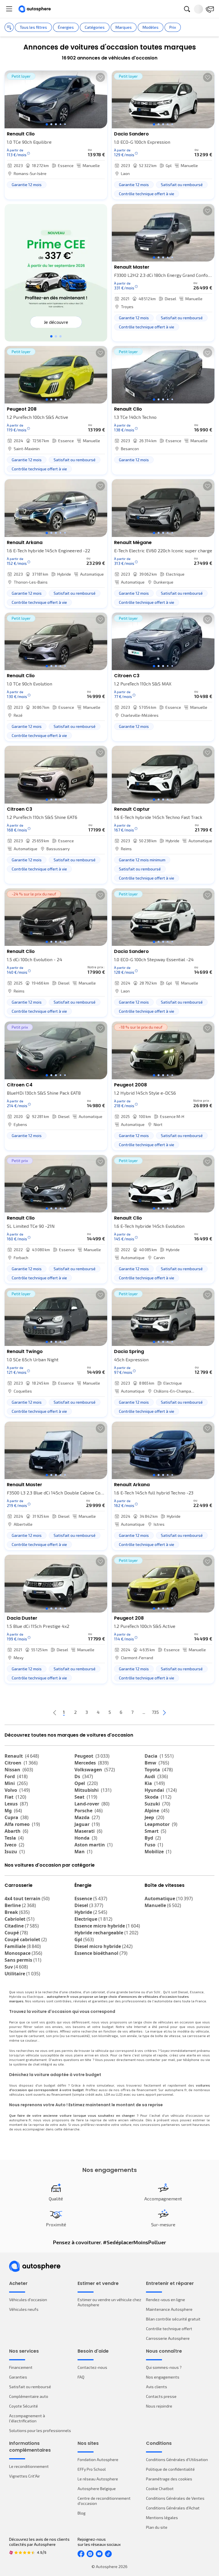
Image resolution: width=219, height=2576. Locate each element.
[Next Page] (164, 1712)
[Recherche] (187, 9)
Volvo (17, 1790)
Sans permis (23, 1960)
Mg (13, 1811)
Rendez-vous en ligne (166, 2300)
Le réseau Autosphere (98, 2479)
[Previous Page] (55, 1712)
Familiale (23, 1946)
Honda (86, 1838)
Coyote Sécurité (24, 2406)
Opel (86, 1783)
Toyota (159, 1770)
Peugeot (92, 1756)
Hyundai (161, 1790)
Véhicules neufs (24, 2309)
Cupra (17, 1817)
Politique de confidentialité (170, 2469)
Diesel (89, 1905)
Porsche (89, 1811)
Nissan (19, 1770)
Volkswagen (95, 1770)
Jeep (154, 1817)
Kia (155, 1783)
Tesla (14, 1838)
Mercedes (92, 1763)
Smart (155, 1831)
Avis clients (157, 2387)
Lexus (16, 1804)
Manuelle (163, 1905)
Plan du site (157, 2527)
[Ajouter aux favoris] (100, 77)
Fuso (154, 1845)
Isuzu (15, 1852)
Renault (22, 1756)
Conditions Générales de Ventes (175, 2498)
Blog (82, 2513)
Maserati (88, 1831)
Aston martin (94, 1845)
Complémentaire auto (29, 2396)
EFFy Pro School (92, 2469)
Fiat (15, 1797)
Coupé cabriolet (26, 1939)
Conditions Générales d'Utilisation (177, 2459)
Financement (21, 2367)
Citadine (22, 1926)
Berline (20, 1905)
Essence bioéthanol (101, 1953)
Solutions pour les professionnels (40, 2430)
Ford (16, 1776)
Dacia (159, 1756)
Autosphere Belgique (97, 2489)
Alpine (157, 1811)
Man (83, 1852)
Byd (153, 1838)
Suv (16, 1967)
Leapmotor (161, 1824)
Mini (16, 1783)
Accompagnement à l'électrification (27, 2418)
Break (17, 1912)
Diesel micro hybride (104, 1946)
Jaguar (87, 1824)
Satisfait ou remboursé (30, 2387)
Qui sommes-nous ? (164, 2367)
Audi (156, 1776)
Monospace (23, 1953)
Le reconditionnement (29, 2466)
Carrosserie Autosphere (168, 2338)
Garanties (18, 2377)
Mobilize (158, 1852)
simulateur (105, 2085)
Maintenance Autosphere (169, 2309)
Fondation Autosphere (98, 2459)
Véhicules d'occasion (28, 2300)
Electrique (93, 1919)
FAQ (81, 2377)
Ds (84, 1776)
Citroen (21, 1763)
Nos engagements (163, 2377)
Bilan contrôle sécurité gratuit (173, 2319)
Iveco (14, 1845)
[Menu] (9, 9)
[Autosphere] (35, 9)
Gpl (84, 1939)
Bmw (157, 1763)
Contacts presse (161, 2396)
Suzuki (157, 1804)
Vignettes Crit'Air (25, 2476)
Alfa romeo (22, 1824)
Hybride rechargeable (106, 1933)
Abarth (16, 1831)
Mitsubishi (93, 1790)
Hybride (91, 1912)
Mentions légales (162, 2518)
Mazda (87, 1817)
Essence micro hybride (107, 1926)
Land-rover (92, 1804)
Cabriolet (20, 1919)
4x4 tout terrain (27, 1898)
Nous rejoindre (159, 2406)
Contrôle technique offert (169, 2329)
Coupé (16, 1933)
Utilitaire (22, 1974)
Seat (86, 1797)
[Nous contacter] (210, 9)
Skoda (158, 1797)
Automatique (169, 1898)
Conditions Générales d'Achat (173, 2508)
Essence (91, 1898)
